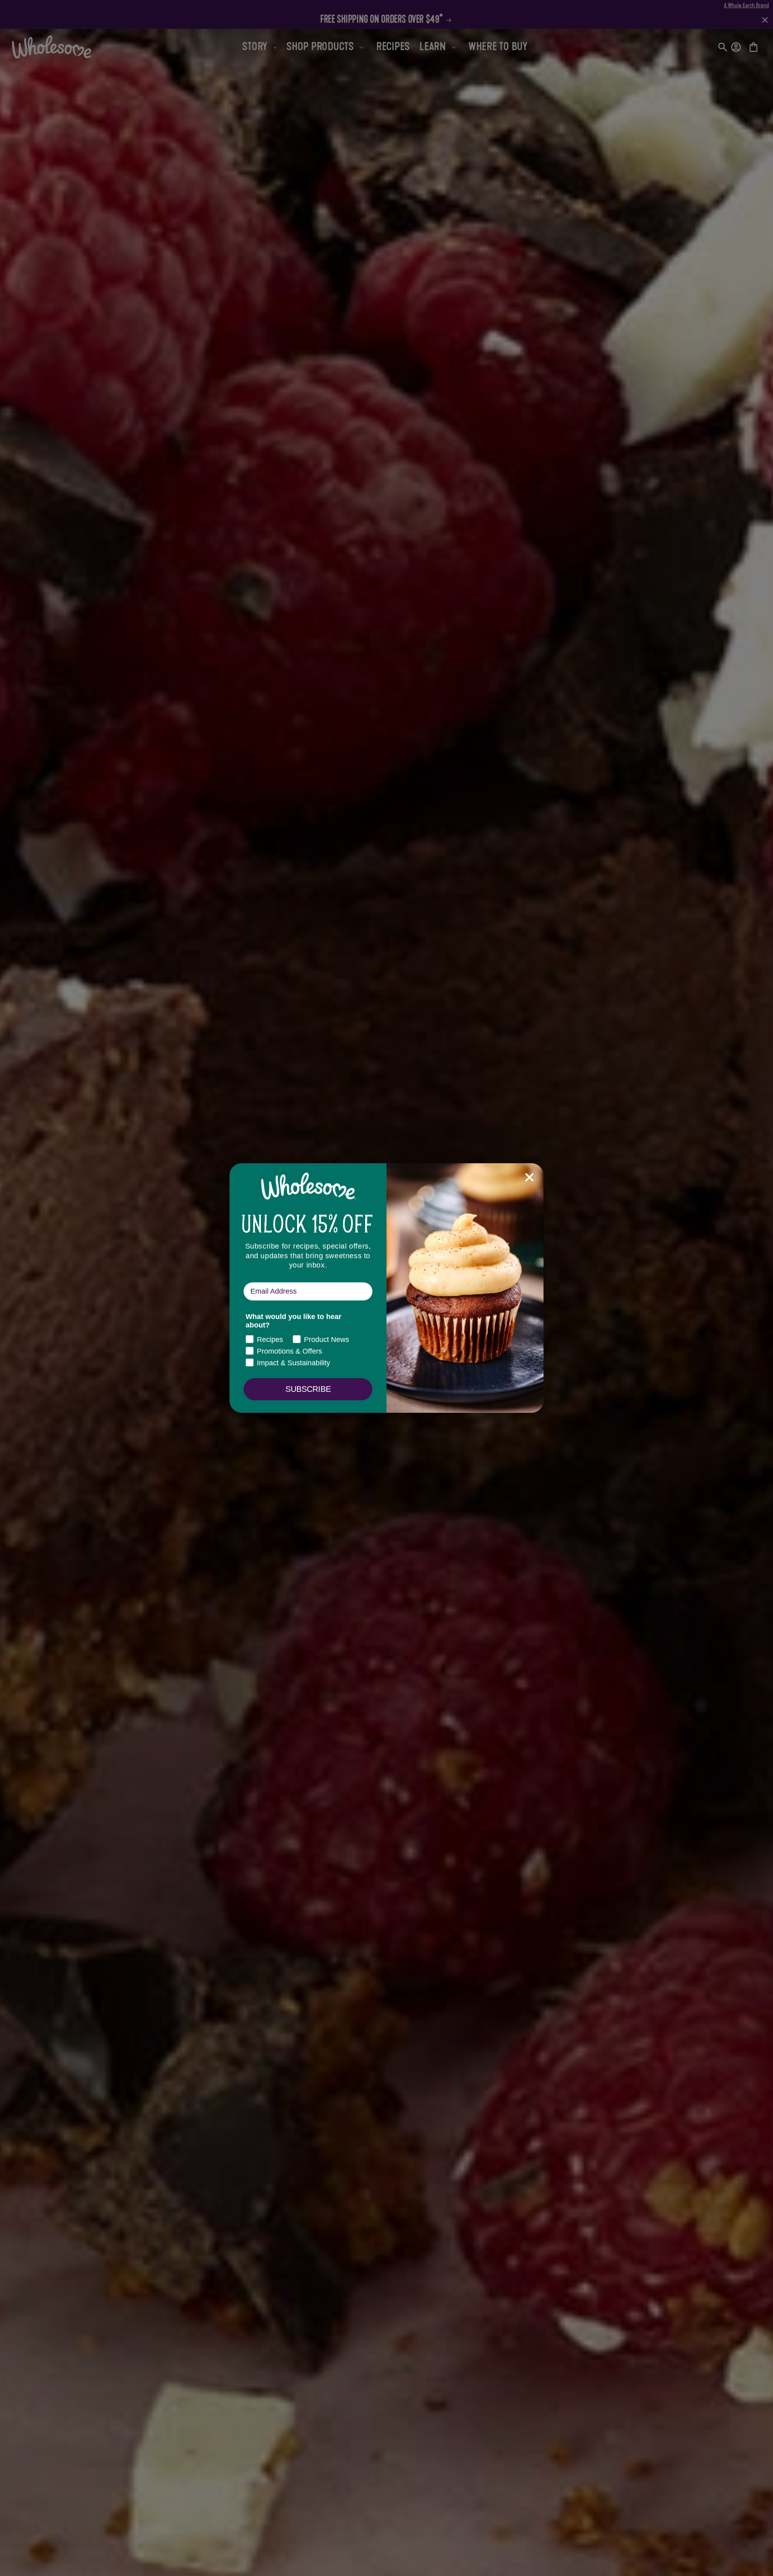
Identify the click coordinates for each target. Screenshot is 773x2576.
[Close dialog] (529, 1177)
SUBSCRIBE (308, 1389)
